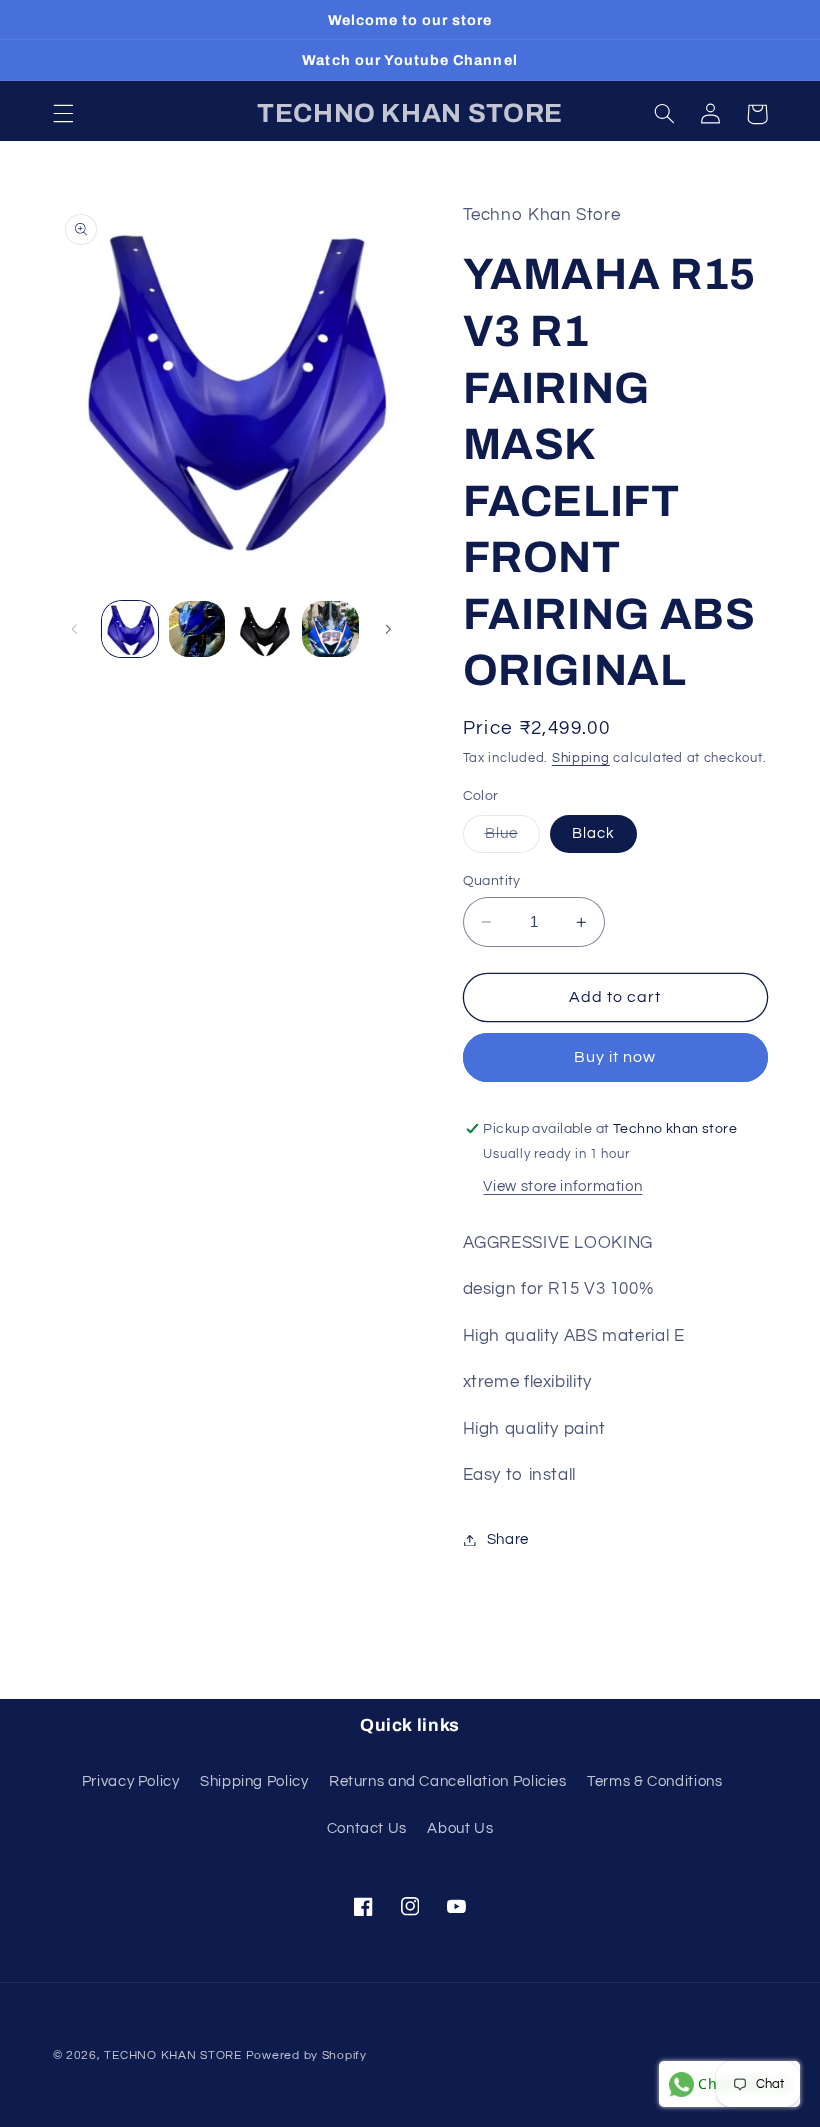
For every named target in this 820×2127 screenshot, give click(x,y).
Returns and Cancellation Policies (448, 1781)
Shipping (581, 758)
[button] (63, 114)
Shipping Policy (254, 1781)
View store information (562, 1186)
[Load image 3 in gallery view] (263, 629)
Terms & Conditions (654, 1781)
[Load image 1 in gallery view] (130, 629)
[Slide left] (75, 629)
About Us (460, 1828)
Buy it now (615, 1057)
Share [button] (508, 1539)
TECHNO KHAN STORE (173, 2055)
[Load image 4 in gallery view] (330, 629)
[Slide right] (388, 629)
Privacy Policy (131, 1781)
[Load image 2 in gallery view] (197, 629)
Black (593, 833)
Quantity (492, 881)
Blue (512, 839)
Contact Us (367, 1828)
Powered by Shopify (306, 2055)
